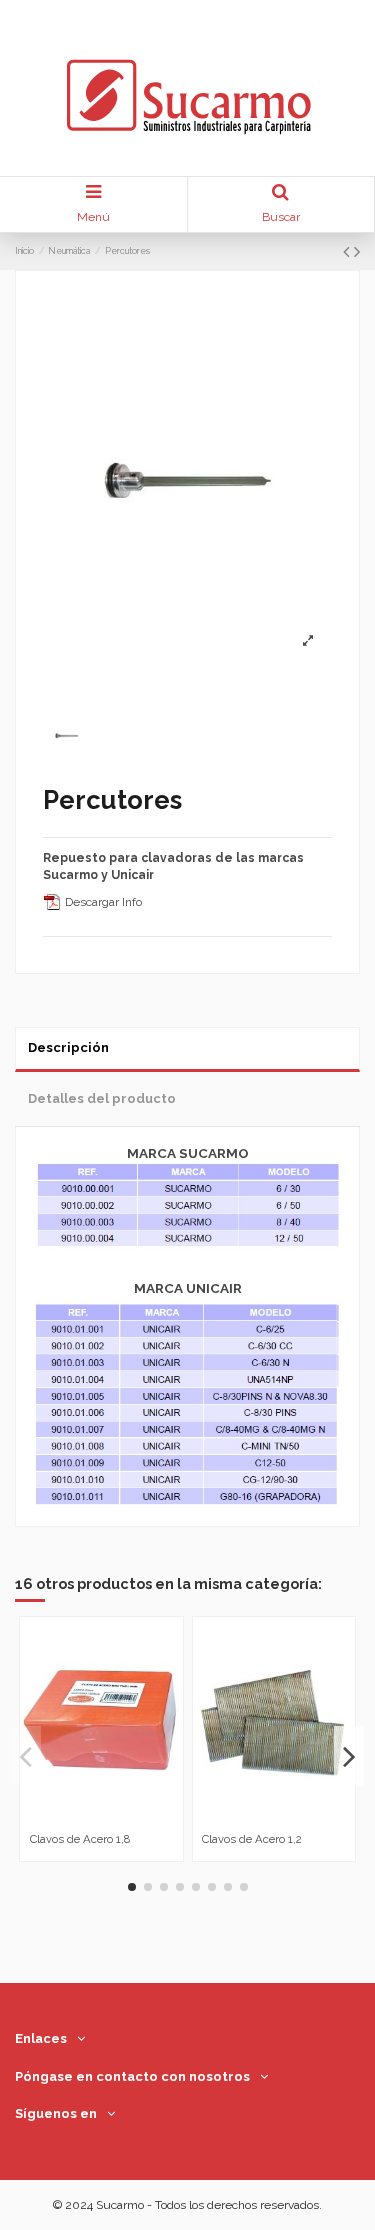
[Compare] (90, 1819)
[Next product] (357, 251)
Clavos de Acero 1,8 (80, 1839)
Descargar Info (102, 902)
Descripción (68, 1047)
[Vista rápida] (113, 1819)
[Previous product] (348, 251)
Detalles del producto (102, 1098)
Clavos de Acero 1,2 (252, 1839)
